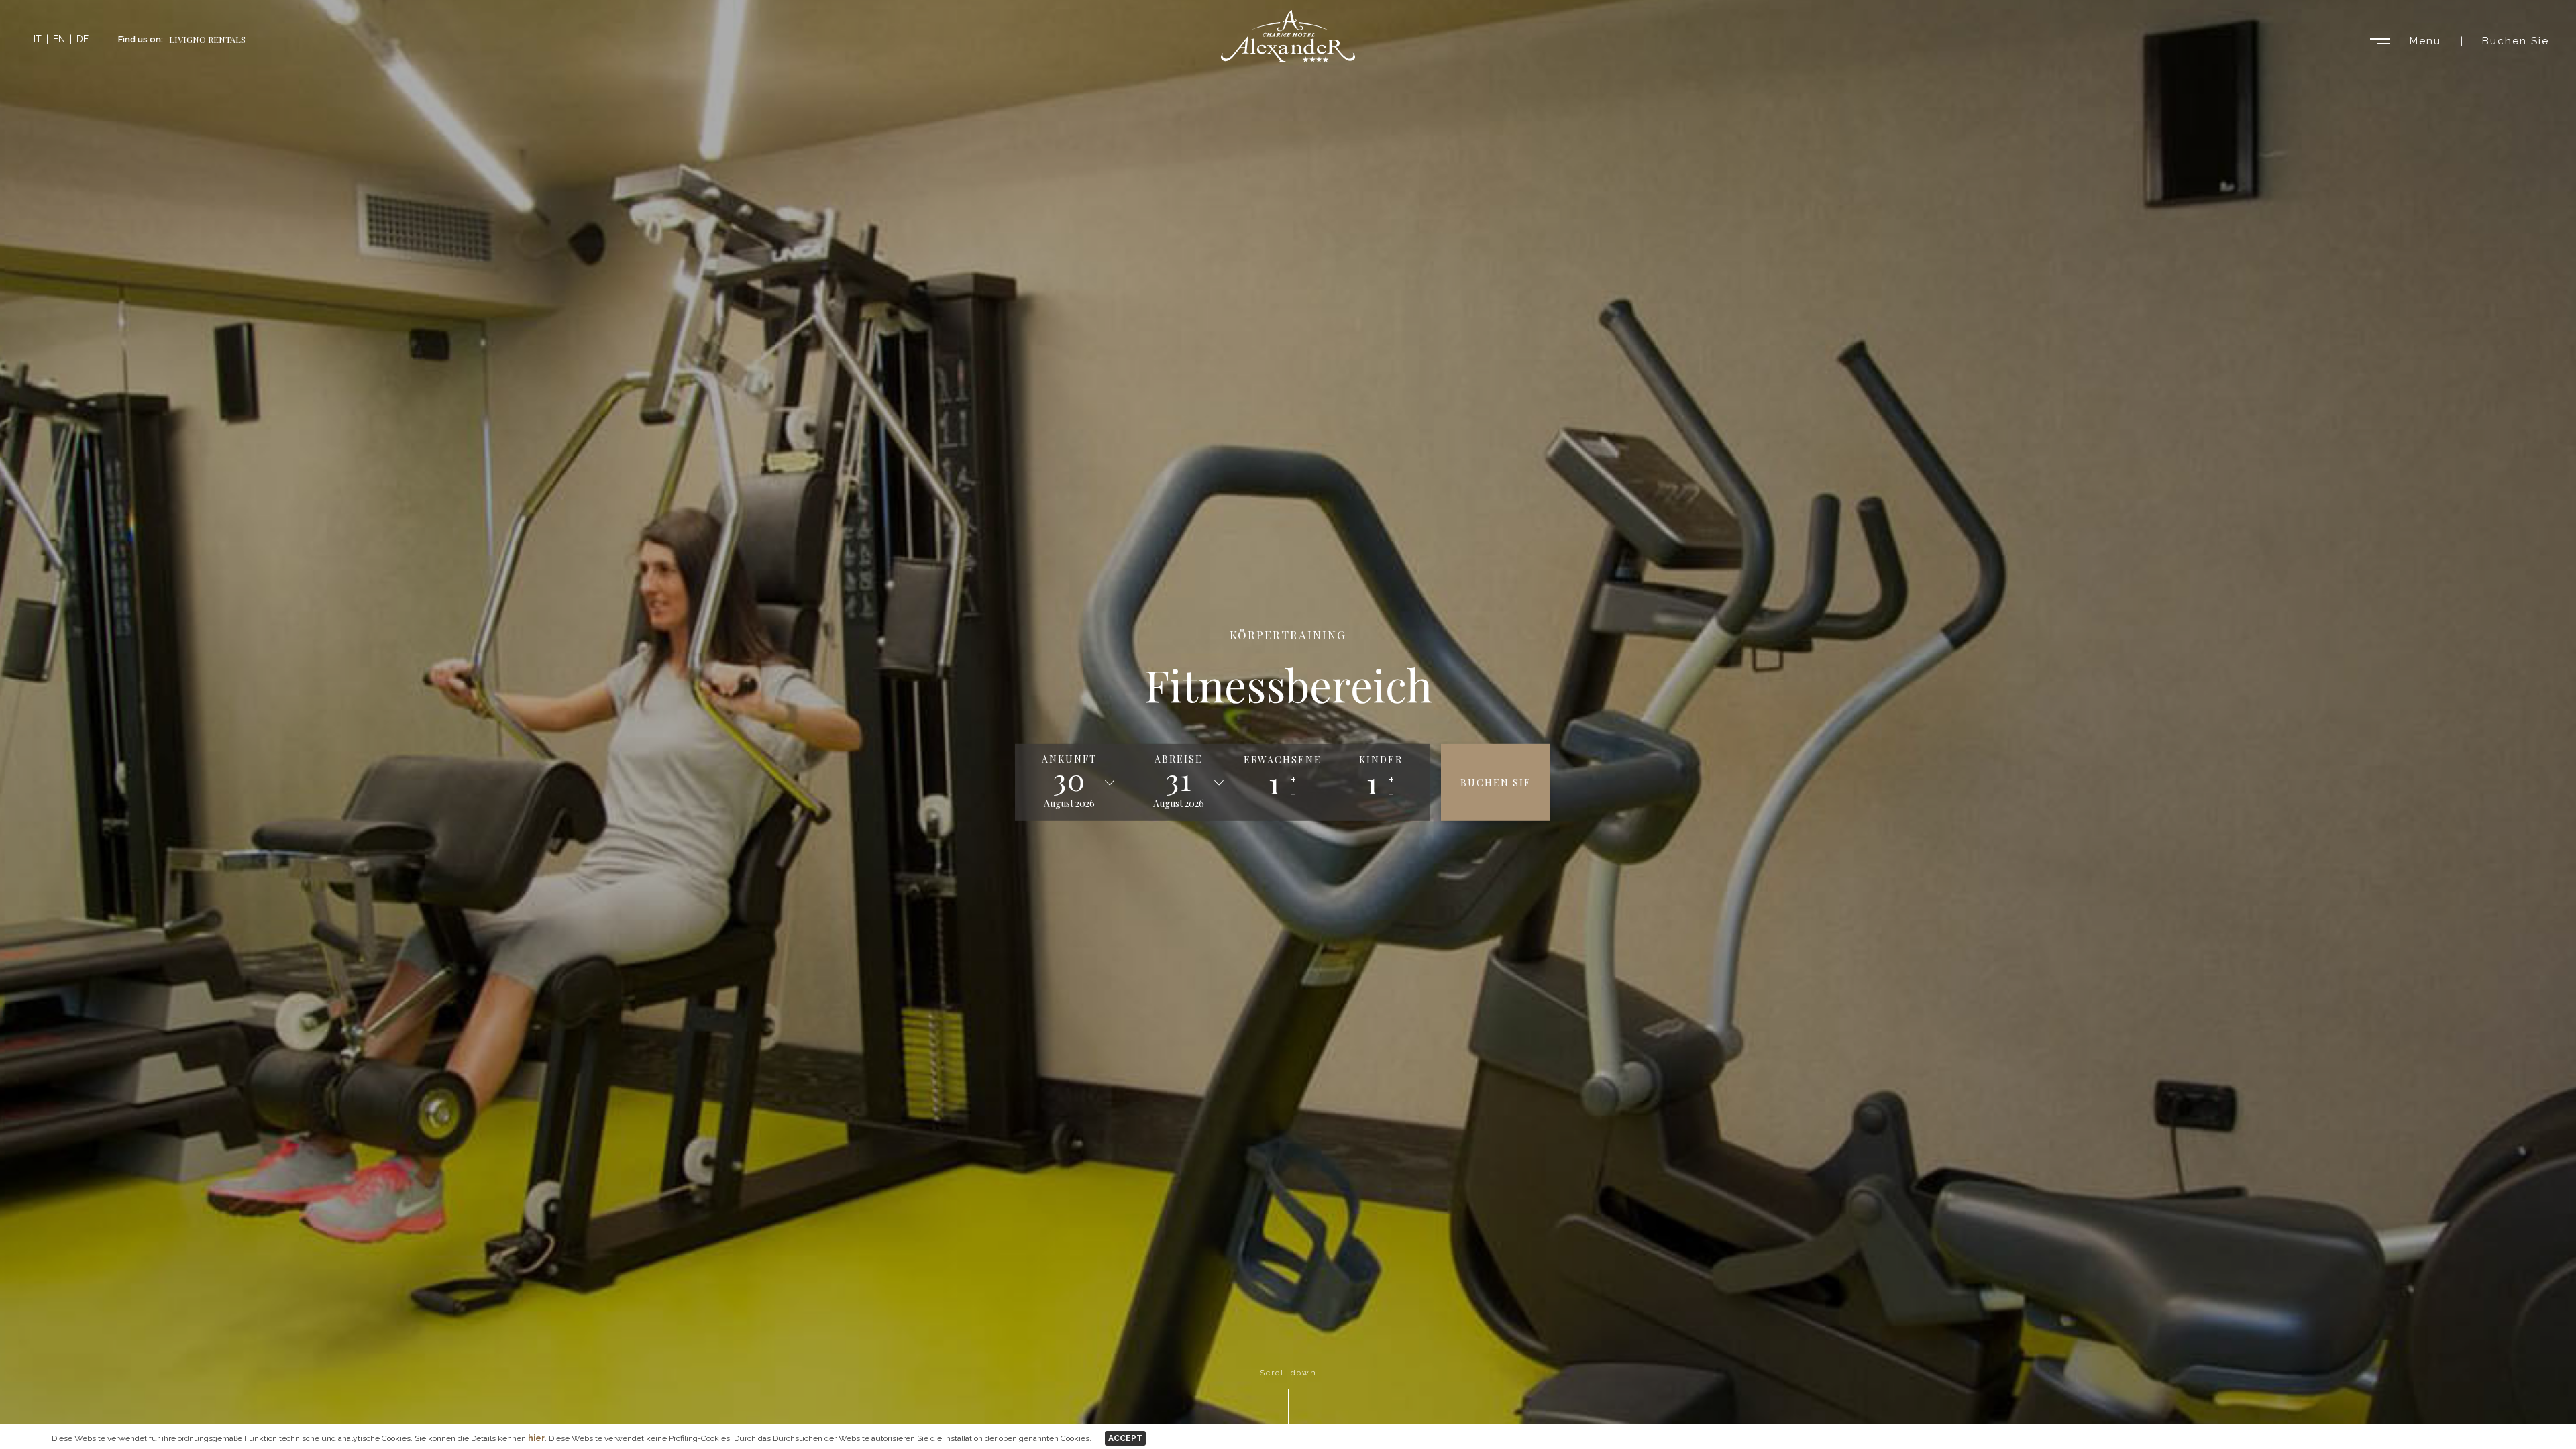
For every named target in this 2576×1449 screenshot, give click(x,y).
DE (83, 39)
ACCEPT (1125, 1438)
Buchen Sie (2516, 41)
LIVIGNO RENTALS (207, 39)
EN (59, 39)
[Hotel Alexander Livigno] (1288, 59)
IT (38, 39)
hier (536, 1438)
